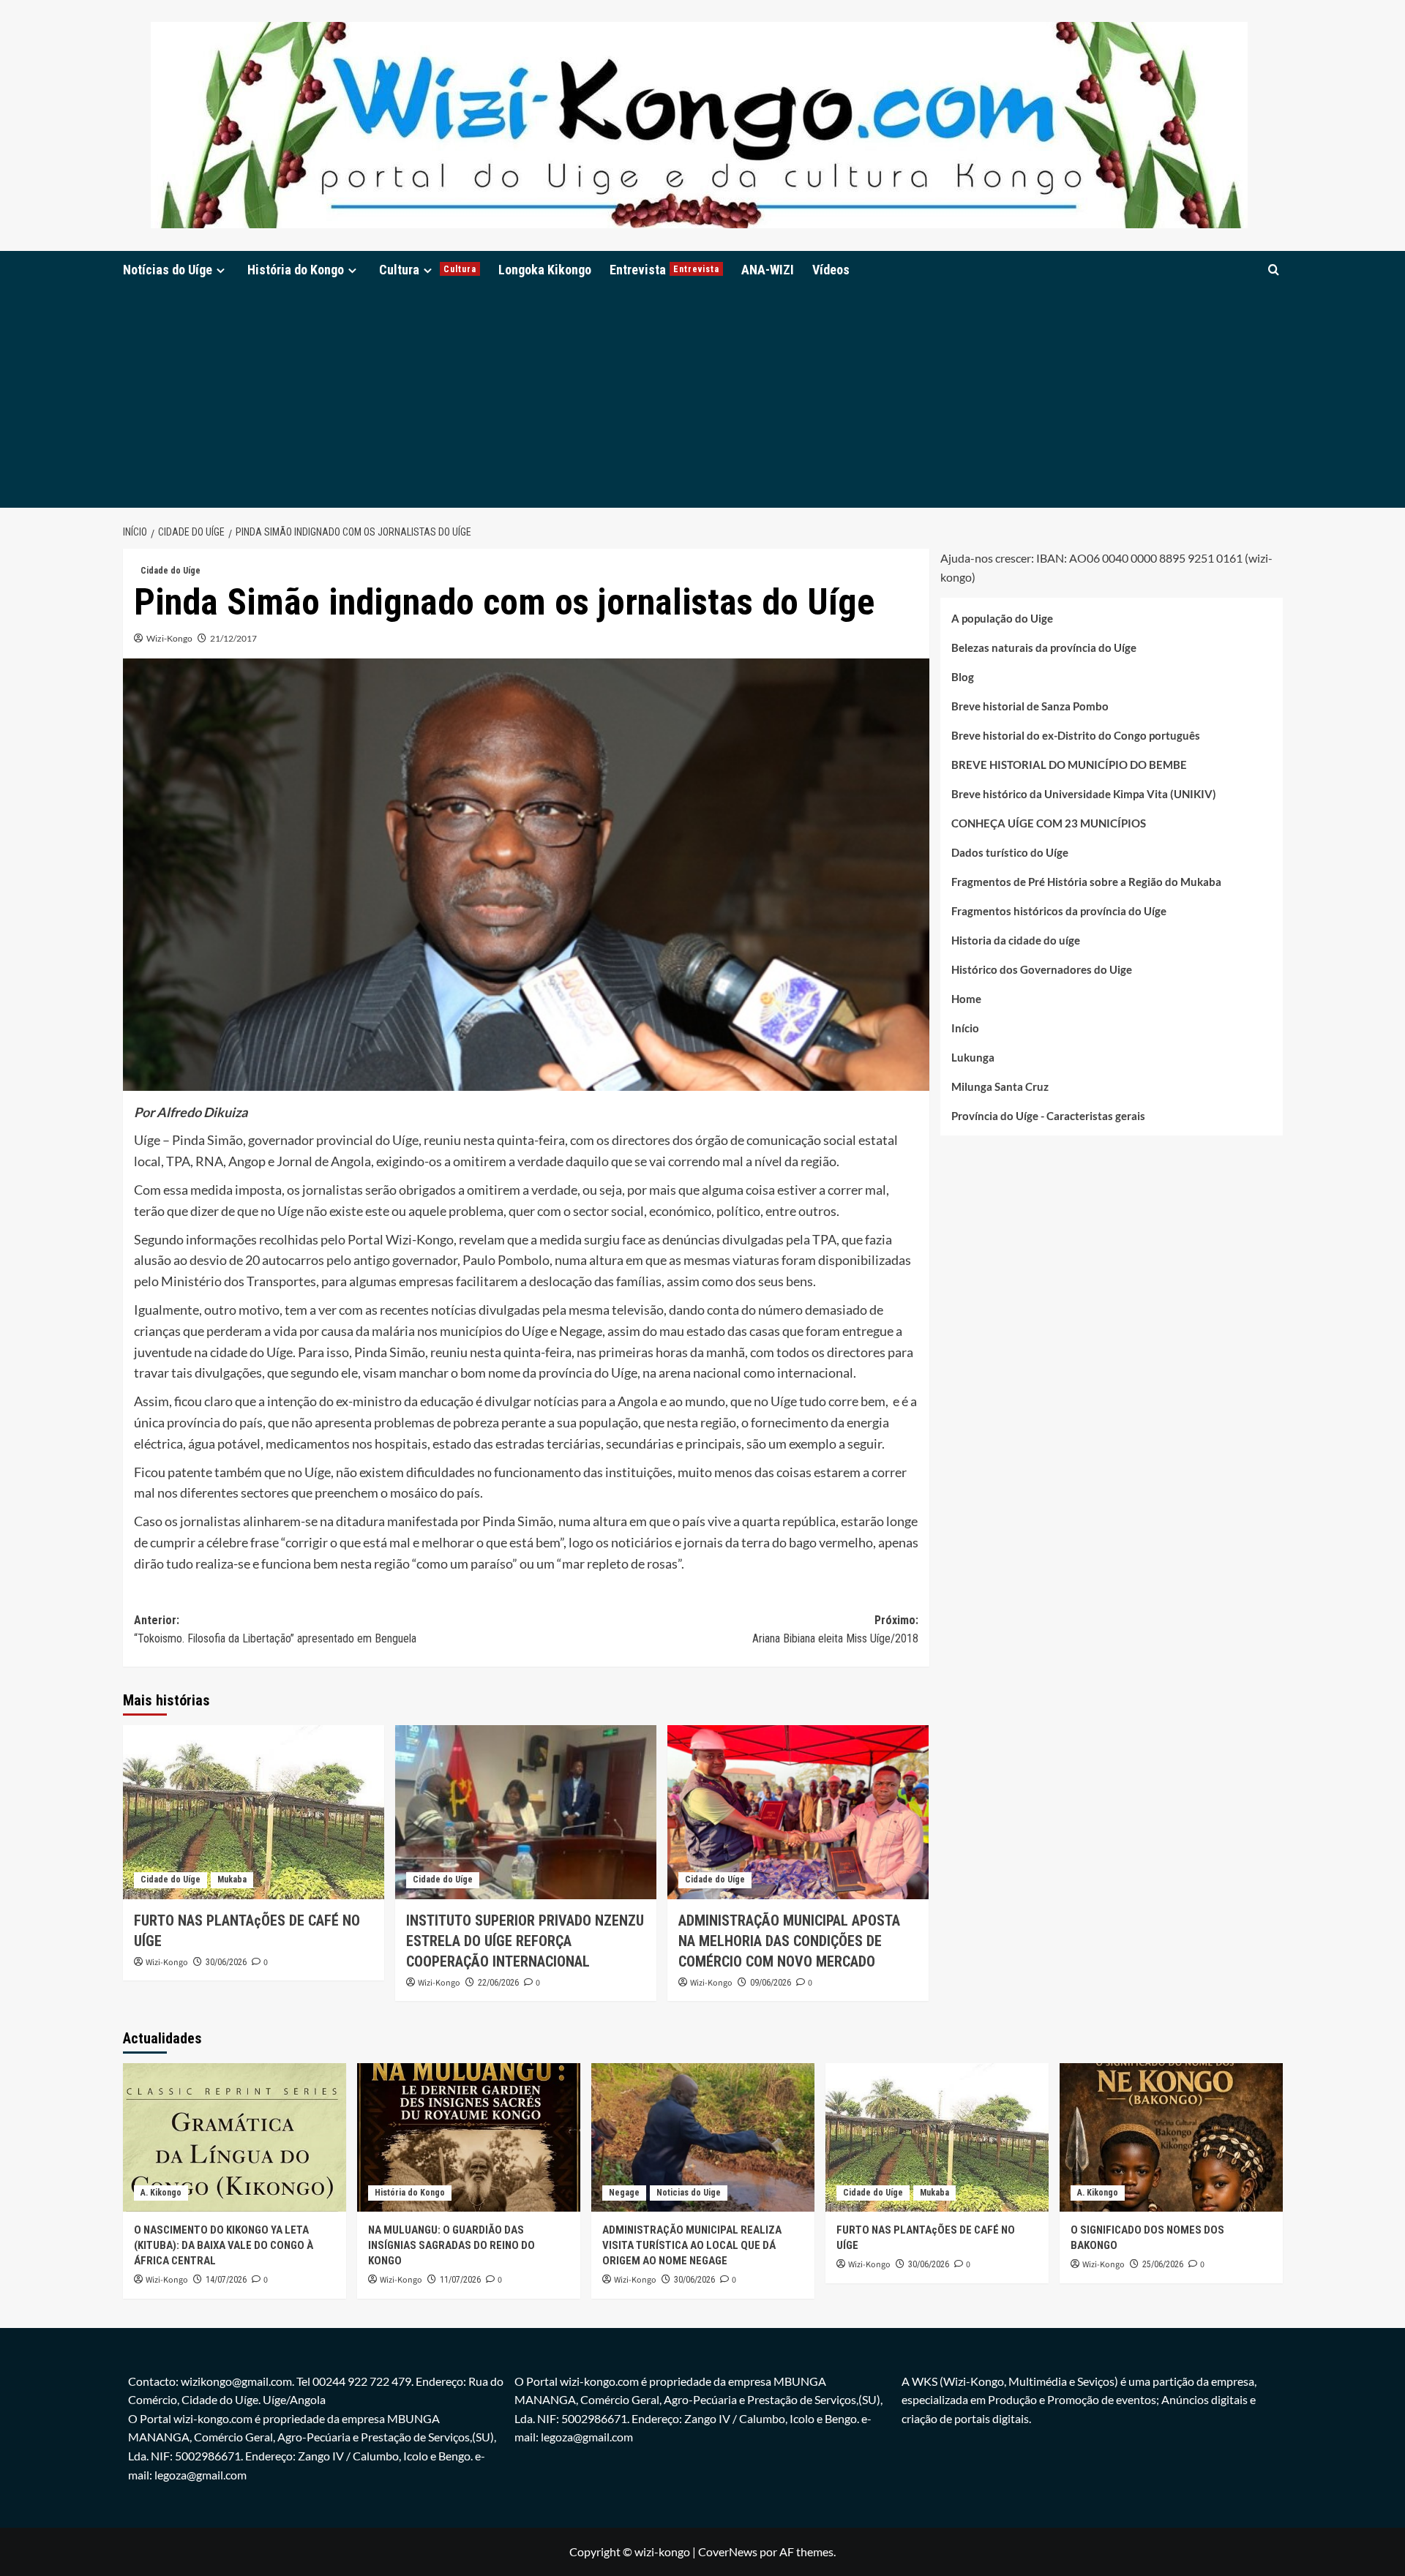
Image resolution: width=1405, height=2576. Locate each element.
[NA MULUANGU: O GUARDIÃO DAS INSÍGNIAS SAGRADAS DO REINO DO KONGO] (469, 2137)
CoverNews (728, 2551)
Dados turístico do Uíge (1010, 852)
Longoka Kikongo (545, 270)
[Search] (1274, 270)
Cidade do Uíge (171, 571)
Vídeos (831, 270)
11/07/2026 (460, 2280)
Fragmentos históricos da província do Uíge (1059, 910)
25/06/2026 (1163, 2264)
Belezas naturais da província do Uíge (1044, 647)
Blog (963, 676)
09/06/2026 (771, 1983)
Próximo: (835, 1630)
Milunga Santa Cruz (1000, 1086)
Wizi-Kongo (169, 638)
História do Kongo (296, 270)
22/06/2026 (498, 1983)
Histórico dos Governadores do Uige (1042, 969)
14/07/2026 (226, 2280)
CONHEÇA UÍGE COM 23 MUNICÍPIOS (1049, 822)
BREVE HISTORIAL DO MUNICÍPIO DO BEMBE (1069, 764)
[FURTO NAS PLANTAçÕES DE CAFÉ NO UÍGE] (254, 1812)
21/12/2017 (233, 638)
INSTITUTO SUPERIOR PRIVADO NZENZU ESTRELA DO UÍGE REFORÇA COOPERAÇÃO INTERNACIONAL (525, 1941)
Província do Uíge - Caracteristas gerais (1048, 1115)
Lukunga (973, 1056)
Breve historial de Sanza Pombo (1030, 705)
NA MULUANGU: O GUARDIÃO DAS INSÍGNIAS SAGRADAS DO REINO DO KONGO (452, 2245)
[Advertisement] (702, 398)
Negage (624, 2193)
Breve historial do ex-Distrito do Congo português (1076, 735)
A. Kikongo (161, 2193)
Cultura (428, 270)
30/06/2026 (226, 1962)
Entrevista (664, 270)
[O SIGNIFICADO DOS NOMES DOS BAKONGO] (1171, 2137)
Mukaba (232, 1880)
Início (965, 1027)
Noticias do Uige (689, 2193)
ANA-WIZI (768, 270)
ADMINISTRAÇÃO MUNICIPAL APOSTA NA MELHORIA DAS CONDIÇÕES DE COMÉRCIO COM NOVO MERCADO (789, 1941)
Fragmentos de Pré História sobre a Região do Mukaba (1086, 881)
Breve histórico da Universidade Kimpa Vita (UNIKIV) (1084, 793)
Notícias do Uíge (168, 270)
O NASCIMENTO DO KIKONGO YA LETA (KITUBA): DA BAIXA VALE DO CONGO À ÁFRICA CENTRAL (224, 2245)
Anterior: (275, 1630)
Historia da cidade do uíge (1016, 939)
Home (966, 998)
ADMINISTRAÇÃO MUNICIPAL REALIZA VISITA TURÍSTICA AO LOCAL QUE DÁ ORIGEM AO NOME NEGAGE (692, 2245)
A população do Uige (1002, 617)
